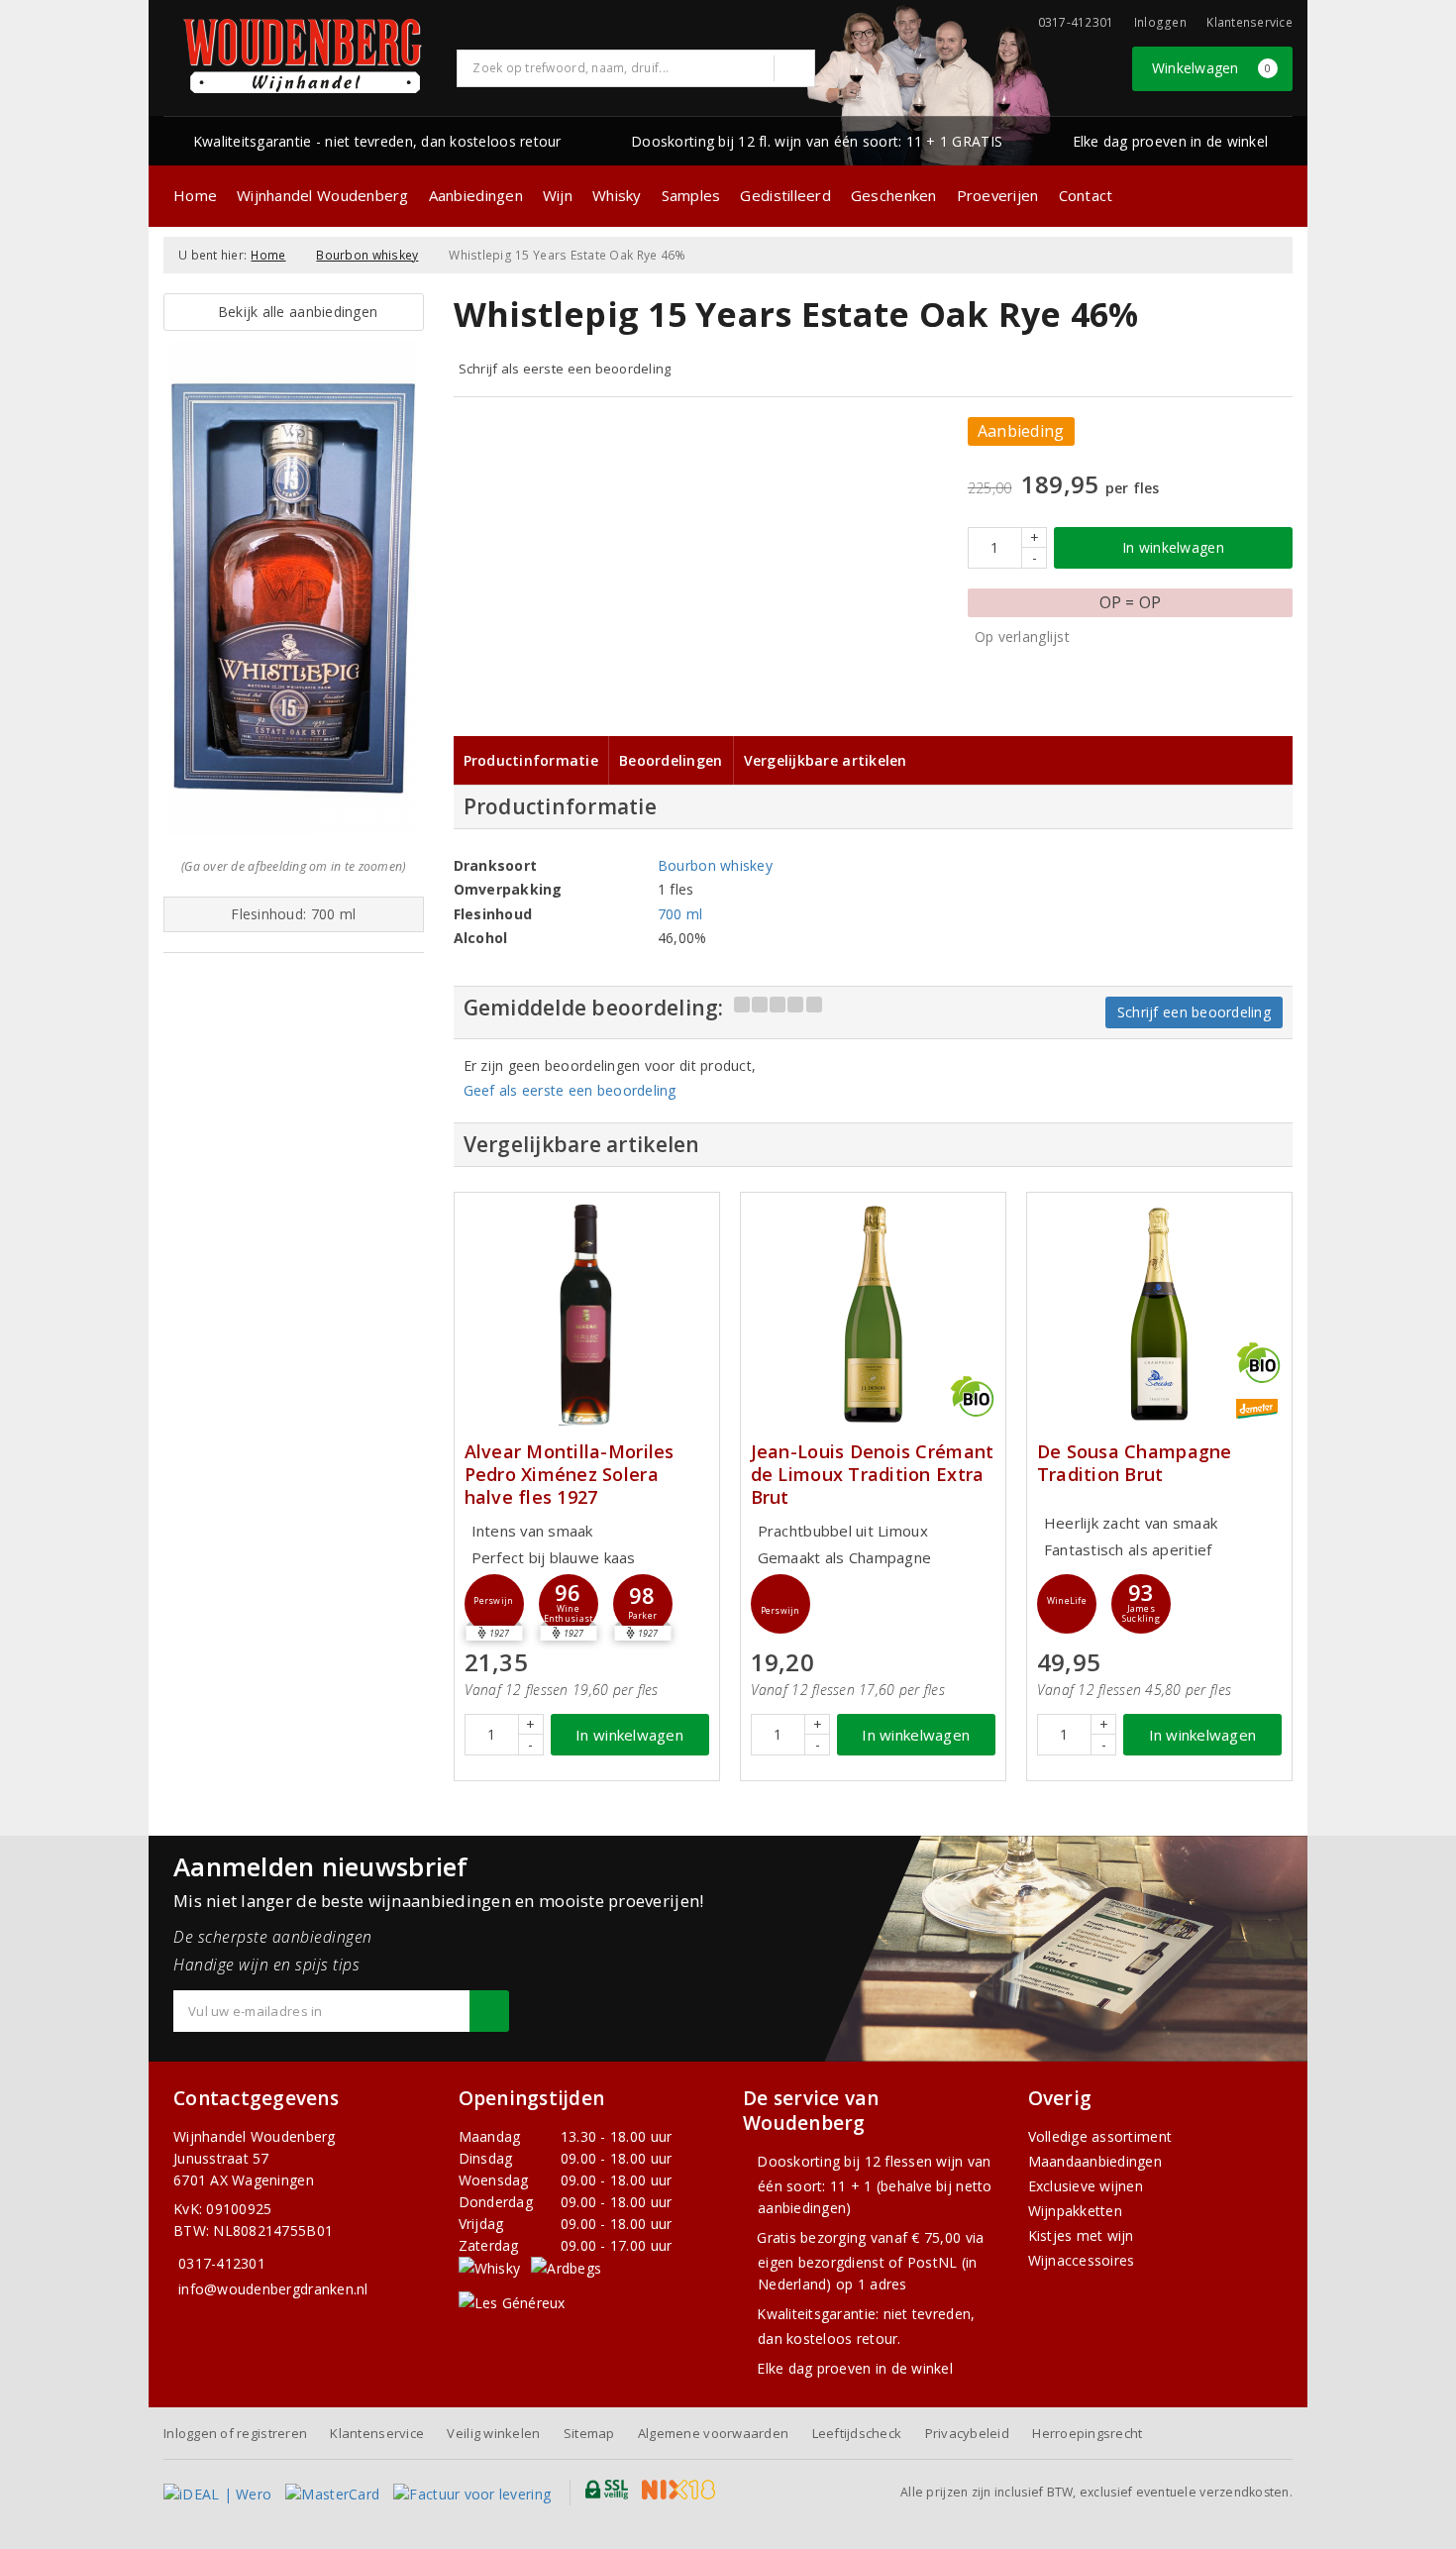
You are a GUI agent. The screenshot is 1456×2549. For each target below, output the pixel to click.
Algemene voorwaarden (713, 2433)
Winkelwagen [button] (1212, 68)
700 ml (680, 914)
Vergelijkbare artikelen (826, 760)
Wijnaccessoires (1082, 2260)
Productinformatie (531, 760)
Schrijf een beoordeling (1194, 1012)
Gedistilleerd (785, 195)
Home (195, 195)
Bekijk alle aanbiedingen (293, 312)
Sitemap (589, 2433)
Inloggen (1160, 22)
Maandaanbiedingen (1095, 2161)
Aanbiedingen (476, 195)
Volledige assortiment (1100, 2136)
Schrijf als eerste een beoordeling (565, 369)
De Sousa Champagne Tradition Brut (1135, 1463)
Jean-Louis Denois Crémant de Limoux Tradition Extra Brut (873, 1475)
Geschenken (894, 195)
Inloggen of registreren (235, 2433)
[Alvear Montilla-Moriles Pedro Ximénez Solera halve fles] (587, 1314)
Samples (691, 195)
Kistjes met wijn (1081, 2235)
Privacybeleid (967, 2433)
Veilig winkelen (493, 2433)
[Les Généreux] (512, 2302)
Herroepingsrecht (1087, 2433)
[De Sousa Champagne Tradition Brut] (1159, 1314)
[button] (494, 1604)
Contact (1086, 195)
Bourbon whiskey (367, 255)
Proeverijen (998, 195)
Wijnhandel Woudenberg (323, 195)
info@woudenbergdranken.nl (273, 2289)
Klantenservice (1249, 22)
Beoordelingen (671, 760)
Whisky (617, 195)
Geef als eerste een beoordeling (570, 1090)
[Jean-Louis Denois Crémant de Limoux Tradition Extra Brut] (873, 1314)
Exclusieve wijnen (1086, 2186)
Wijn (558, 195)
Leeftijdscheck (857, 2433)
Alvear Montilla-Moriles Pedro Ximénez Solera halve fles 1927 (570, 1475)
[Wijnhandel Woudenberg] (303, 56)
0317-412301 (222, 2263)
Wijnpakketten (1075, 2211)
